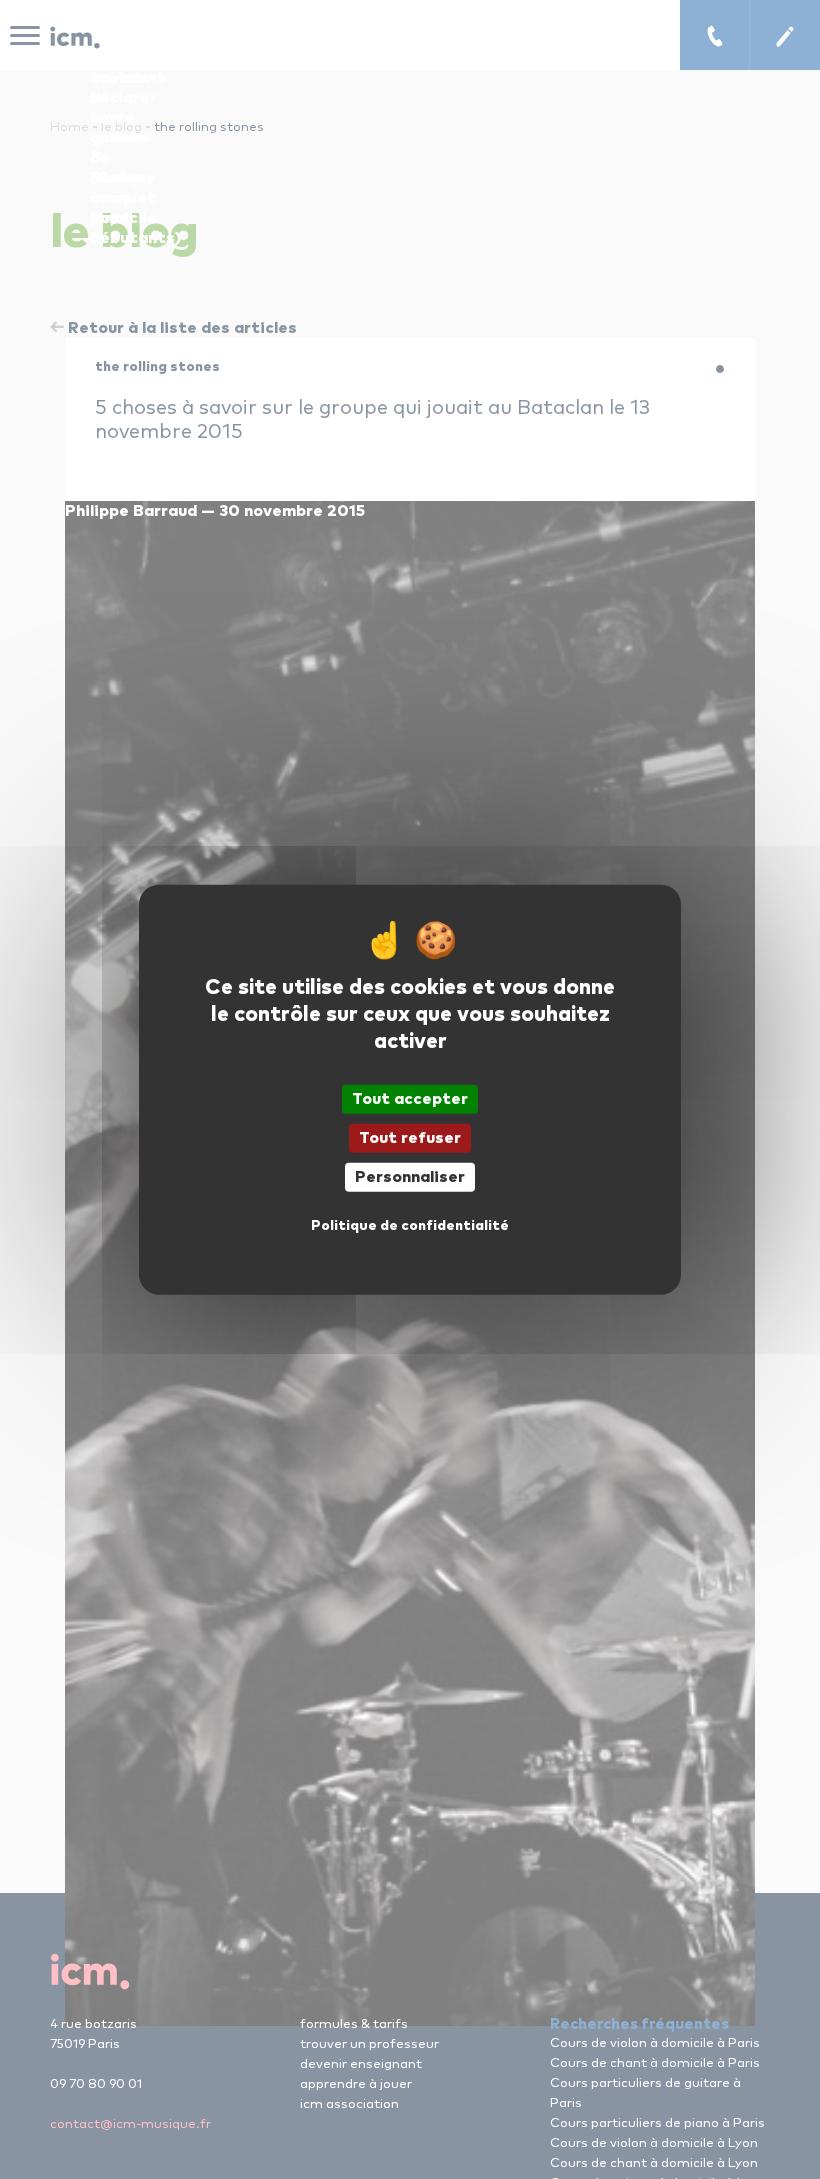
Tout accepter (410, 1098)
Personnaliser (410, 1177)
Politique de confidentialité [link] (410, 1226)
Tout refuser (410, 1137)
